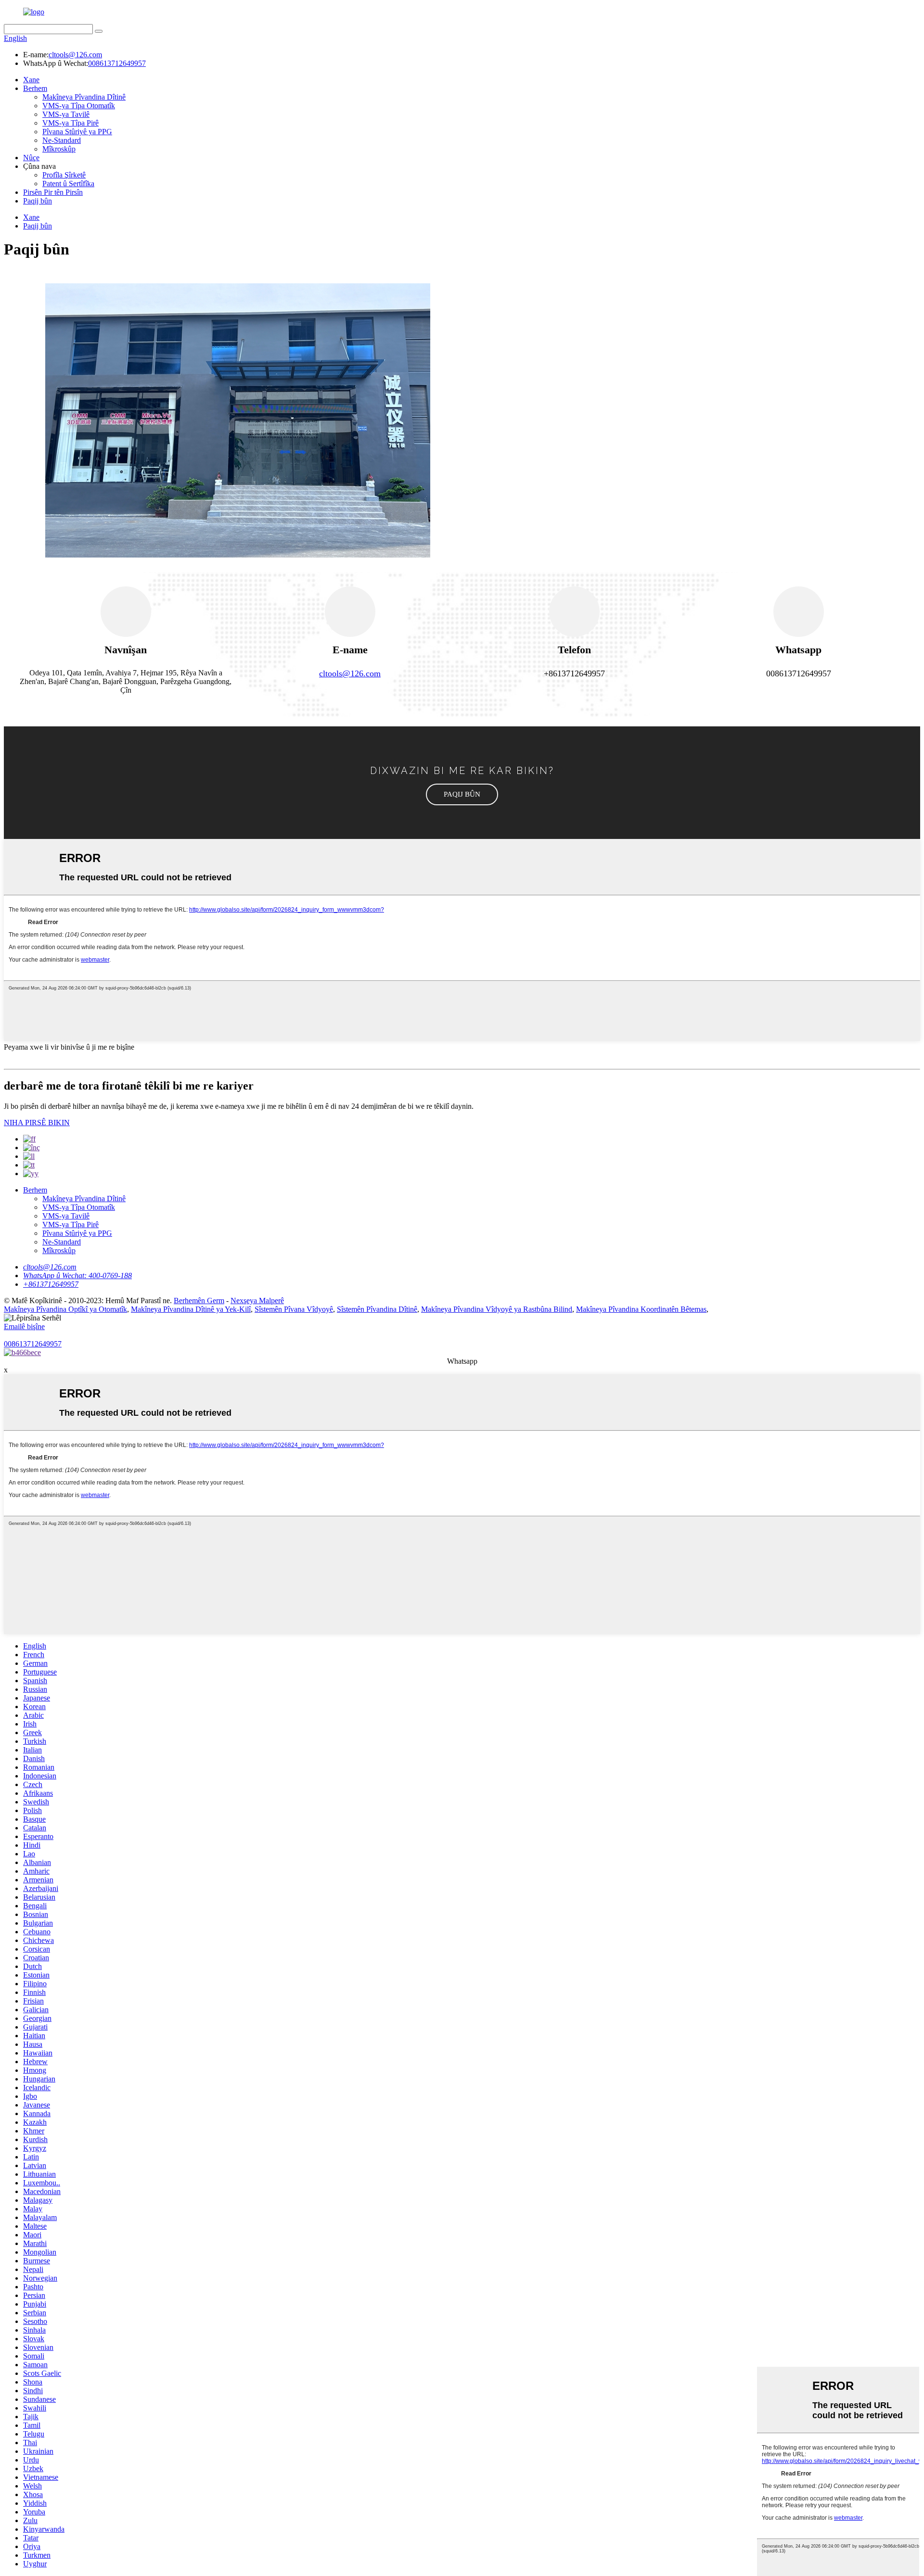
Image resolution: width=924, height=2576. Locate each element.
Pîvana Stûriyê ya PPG (77, 132)
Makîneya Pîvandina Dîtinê (84, 97)
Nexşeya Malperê (257, 1301)
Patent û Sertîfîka (68, 184)
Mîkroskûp (59, 149)
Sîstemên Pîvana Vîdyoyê (294, 1309)
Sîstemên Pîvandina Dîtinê (377, 1309)
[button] (462, 794)
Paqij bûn (38, 201)
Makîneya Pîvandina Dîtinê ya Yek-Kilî (191, 1309)
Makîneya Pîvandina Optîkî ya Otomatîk (65, 1309)
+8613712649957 (51, 1284)
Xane (31, 80)
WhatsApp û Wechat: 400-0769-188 (77, 1275)
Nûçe (31, 158)
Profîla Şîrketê (64, 175)
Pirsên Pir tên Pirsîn (53, 192)
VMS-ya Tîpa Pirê (71, 123)
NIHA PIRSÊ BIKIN (37, 1123)
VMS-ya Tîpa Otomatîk (79, 106)
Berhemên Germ (199, 1301)
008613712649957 (117, 63)
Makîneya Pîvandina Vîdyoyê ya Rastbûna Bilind (497, 1309)
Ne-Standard (62, 140)
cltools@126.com (75, 55)
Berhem (35, 88)
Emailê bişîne (24, 1326)
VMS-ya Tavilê (66, 114)
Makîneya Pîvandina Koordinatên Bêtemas (641, 1309)
